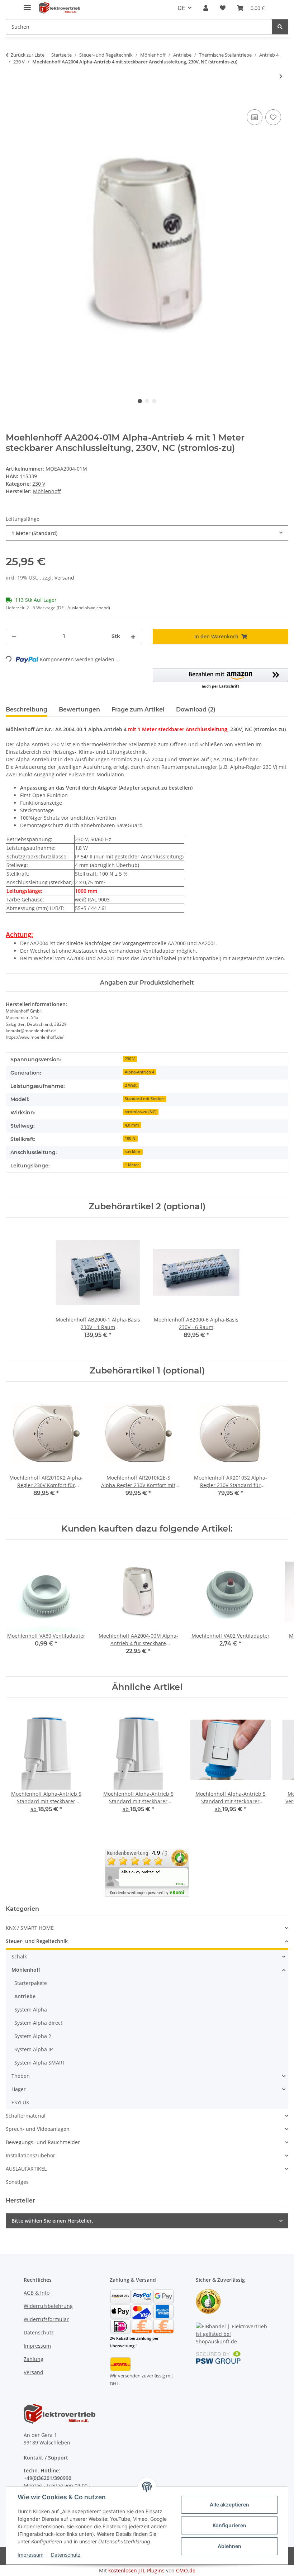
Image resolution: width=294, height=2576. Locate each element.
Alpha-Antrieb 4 (139, 1072)
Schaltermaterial (26, 2116)
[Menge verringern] (14, 636)
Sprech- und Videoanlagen (38, 2129)
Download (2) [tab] (196, 710)
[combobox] (147, 533)
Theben (21, 2076)
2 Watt (131, 1085)
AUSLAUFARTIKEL (26, 2169)
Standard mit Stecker (144, 1099)
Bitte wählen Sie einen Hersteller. (52, 2221)
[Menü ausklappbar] (27, 4)
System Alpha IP (34, 2049)
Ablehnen (229, 2546)
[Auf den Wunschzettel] (273, 117)
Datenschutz (66, 2555)
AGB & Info (37, 2293)
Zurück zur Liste (28, 55)
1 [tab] (140, 401)
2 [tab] (147, 401)
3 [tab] (154, 401)
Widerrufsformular (46, 2319)
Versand (64, 578)
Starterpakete (31, 1983)
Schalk (19, 1956)
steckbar (133, 1152)
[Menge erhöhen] (133, 636)
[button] (206, 8)
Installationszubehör (30, 2155)
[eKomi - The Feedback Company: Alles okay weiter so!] (147, 1872)
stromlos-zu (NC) (141, 1112)
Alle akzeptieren (229, 2504)
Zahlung (34, 2359)
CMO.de (186, 2570)
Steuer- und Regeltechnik (37, 1941)
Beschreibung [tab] (27, 710)
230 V (39, 484)
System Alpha (31, 2010)
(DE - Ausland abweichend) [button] (83, 608)
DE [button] (181, 8)
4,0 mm (132, 1125)
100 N (130, 1138)
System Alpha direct (38, 2023)
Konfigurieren (229, 2525)
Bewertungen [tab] (79, 710)
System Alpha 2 (33, 2036)
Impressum (30, 2555)
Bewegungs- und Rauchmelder (43, 2142)
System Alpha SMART (40, 2063)
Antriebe (25, 1996)
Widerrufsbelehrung (48, 2306)
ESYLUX (20, 2102)
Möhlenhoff (26, 1970)
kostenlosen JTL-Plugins (136, 2570)
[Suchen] (280, 27)
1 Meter (132, 1165)
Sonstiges (17, 2182)
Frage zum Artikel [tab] (138, 710)
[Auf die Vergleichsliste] (255, 117)
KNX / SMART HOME (30, 1928)
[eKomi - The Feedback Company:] (208, 2301)
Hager (19, 2089)
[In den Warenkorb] (11, 100)
